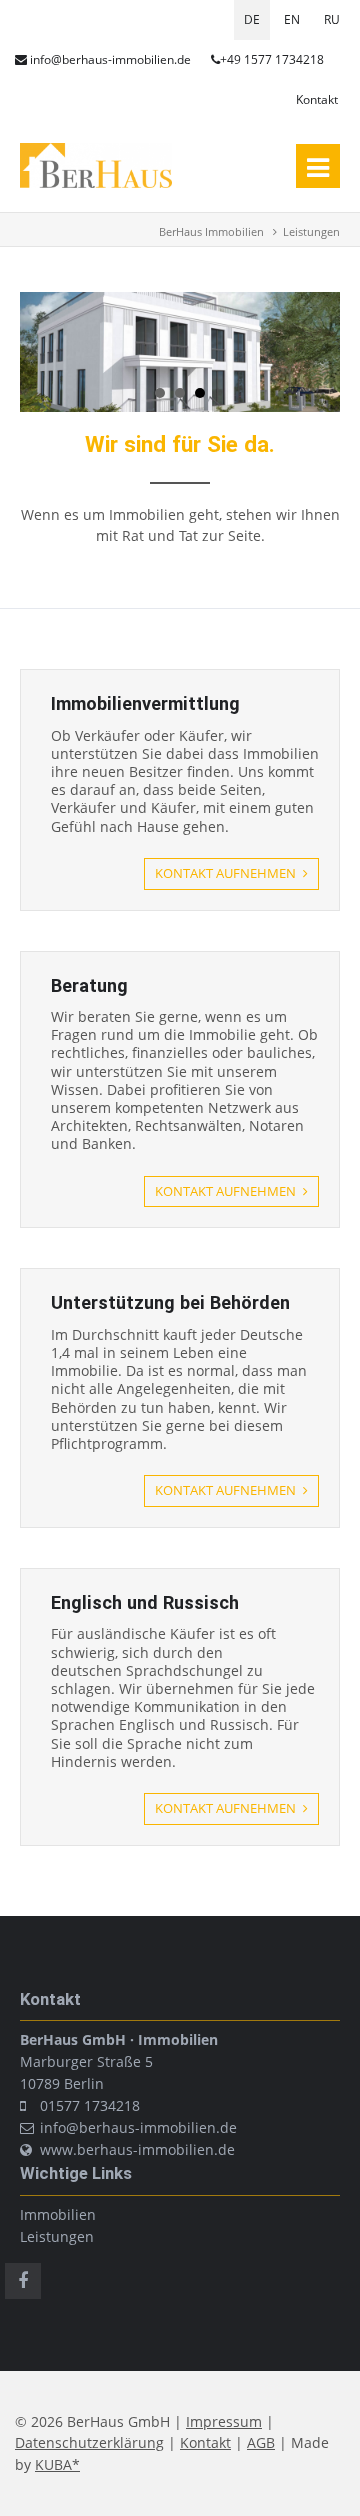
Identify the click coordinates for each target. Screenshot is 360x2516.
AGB (261, 2442)
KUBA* (57, 2464)
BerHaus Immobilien (211, 231)
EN (292, 19)
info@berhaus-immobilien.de (110, 59)
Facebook (23, 2281)
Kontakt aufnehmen (227, 873)
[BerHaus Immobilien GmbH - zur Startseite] (96, 182)
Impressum (224, 2421)
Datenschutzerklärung (89, 2442)
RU (332, 19)
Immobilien (58, 2214)
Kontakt (317, 99)
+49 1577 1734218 (272, 59)
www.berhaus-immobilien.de (137, 2149)
